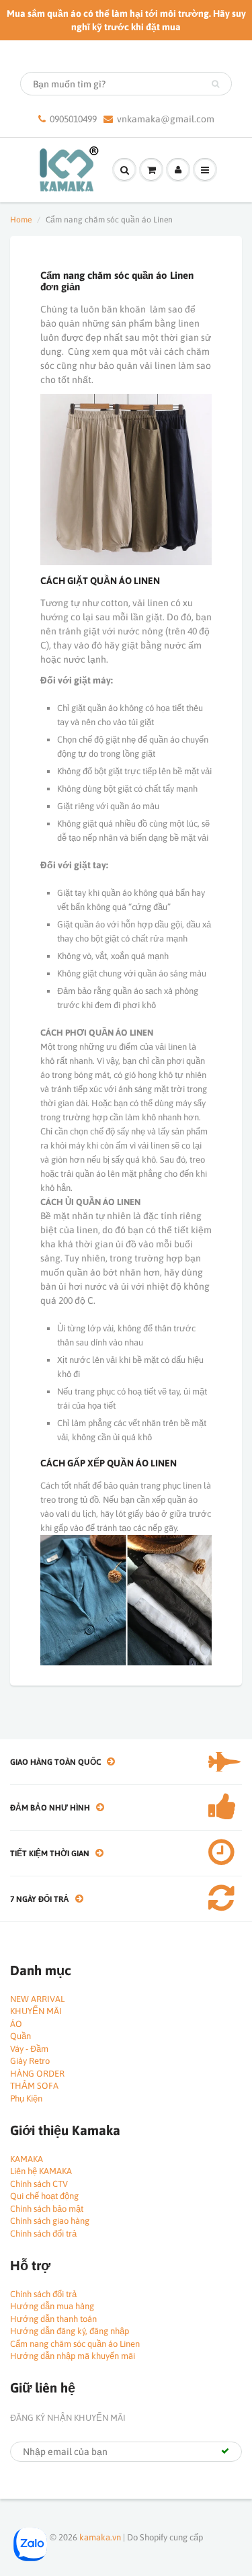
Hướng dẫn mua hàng (52, 2306)
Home (21, 220)
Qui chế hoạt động (44, 2196)
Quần (20, 2036)
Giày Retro (30, 2061)
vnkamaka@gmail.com (166, 119)
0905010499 (73, 119)
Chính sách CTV (39, 2184)
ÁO (16, 2024)
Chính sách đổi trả (43, 2234)
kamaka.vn (100, 2537)
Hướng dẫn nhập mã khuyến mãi (73, 2356)
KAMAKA (27, 2159)
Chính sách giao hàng (50, 2221)
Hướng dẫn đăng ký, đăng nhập (70, 2331)
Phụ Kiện (26, 2099)
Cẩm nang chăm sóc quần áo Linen (75, 2344)
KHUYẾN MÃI (36, 2011)
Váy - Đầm (29, 2049)
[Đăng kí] (225, 2451)
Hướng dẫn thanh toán (53, 2319)
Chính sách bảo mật (47, 2209)
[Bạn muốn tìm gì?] (215, 84)
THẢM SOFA (34, 2086)
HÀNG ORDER (37, 2074)
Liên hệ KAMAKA (41, 2171)
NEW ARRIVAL (37, 1999)
